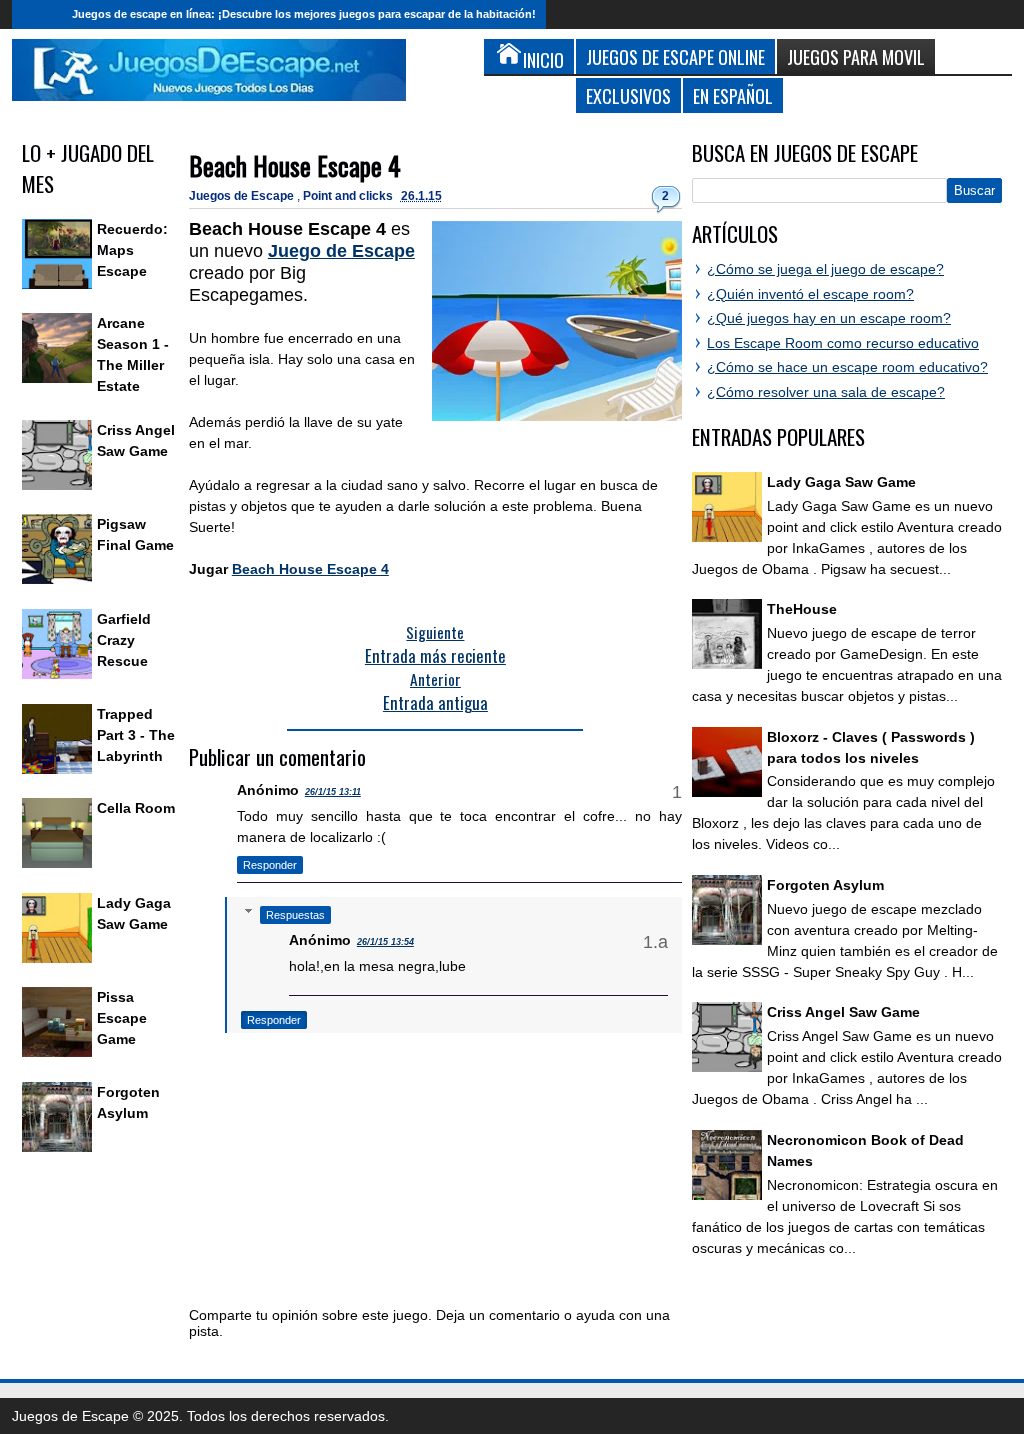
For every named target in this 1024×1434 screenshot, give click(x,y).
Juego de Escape (341, 251)
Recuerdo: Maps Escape (132, 250)
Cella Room (136, 808)
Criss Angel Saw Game (843, 1012)
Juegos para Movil (856, 56)
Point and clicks (349, 196)
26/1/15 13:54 (385, 942)
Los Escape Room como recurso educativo (843, 343)
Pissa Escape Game (122, 1018)
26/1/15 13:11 (333, 792)
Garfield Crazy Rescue (124, 640)
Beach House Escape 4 (295, 165)
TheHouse (802, 609)
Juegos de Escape (243, 196)
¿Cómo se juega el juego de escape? (825, 269)
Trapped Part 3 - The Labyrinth (136, 735)
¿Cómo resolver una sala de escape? (826, 392)
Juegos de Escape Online (675, 56)
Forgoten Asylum (825, 885)
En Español (733, 95)
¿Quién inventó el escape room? (810, 294)
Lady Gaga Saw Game (841, 482)
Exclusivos (628, 95)
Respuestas (295, 915)
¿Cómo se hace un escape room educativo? (847, 367)
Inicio (37, 14)
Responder (270, 865)
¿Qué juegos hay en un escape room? (829, 318)
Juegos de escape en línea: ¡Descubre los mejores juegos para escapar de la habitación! (304, 14)
